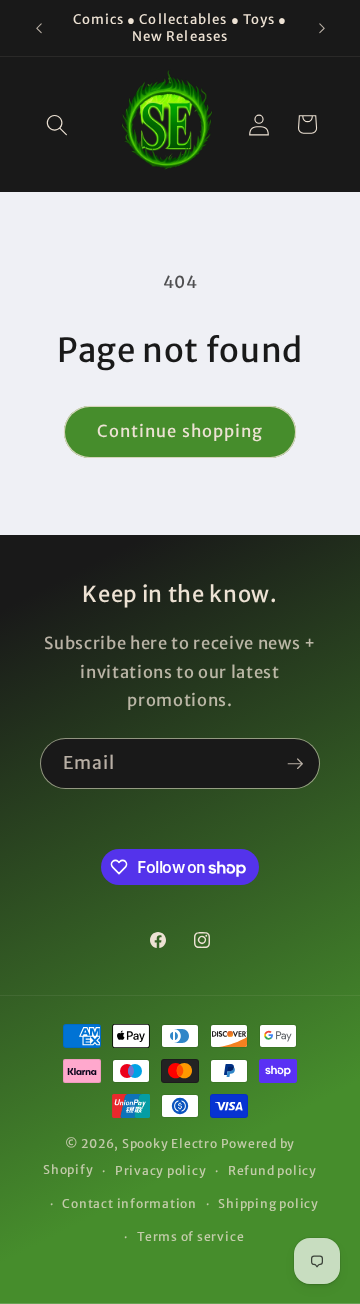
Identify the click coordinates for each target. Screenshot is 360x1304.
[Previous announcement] (39, 28)
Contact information (129, 1203)
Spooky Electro (170, 1143)
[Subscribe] (295, 764)
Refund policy (272, 1170)
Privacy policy (161, 1170)
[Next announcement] (322, 28)
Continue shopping (180, 431)
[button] (57, 124)
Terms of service (190, 1236)
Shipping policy (268, 1203)
